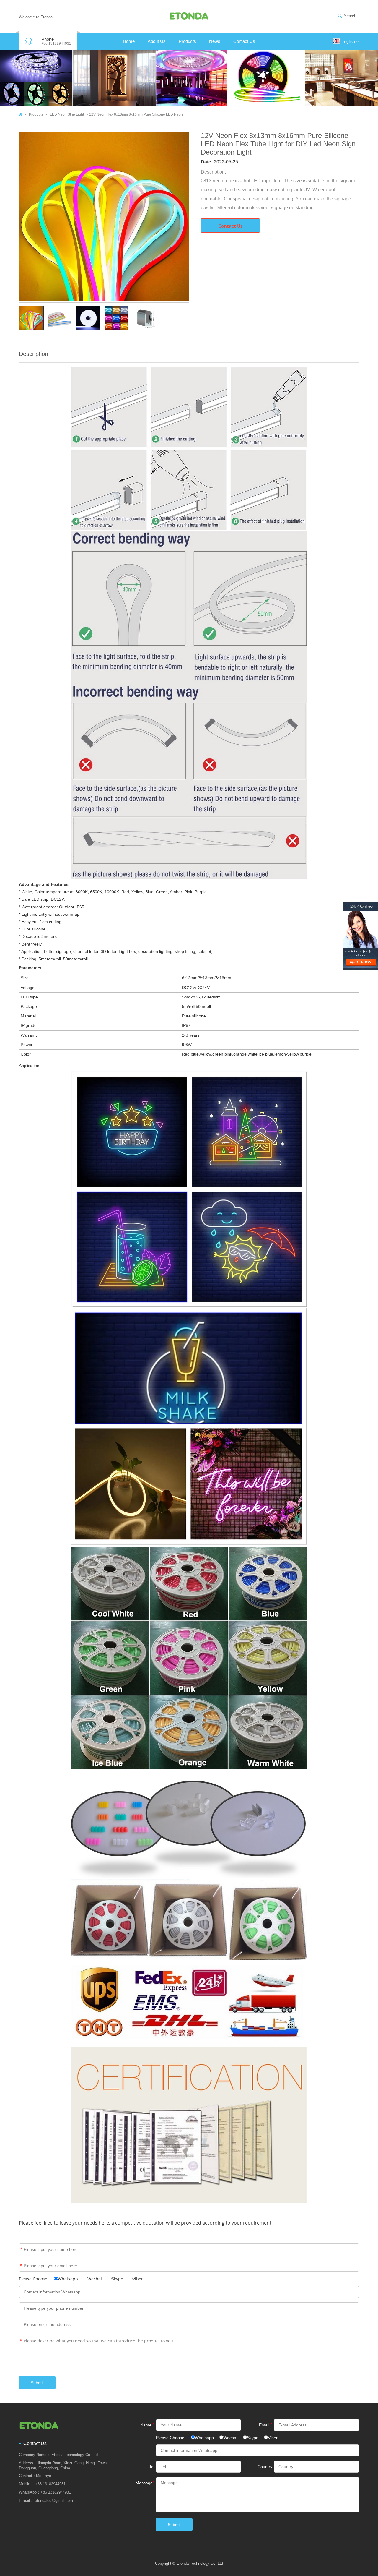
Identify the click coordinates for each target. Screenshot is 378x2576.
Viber (138, 2279)
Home (129, 41)
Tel (152, 2467)
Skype (117, 2279)
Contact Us (244, 41)
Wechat (95, 2279)
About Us (157, 41)
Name (21, 2249)
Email (21, 2266)
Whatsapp (68, 2279)
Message (21, 2341)
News (215, 41)
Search (350, 16)
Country (265, 2467)
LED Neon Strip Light (67, 114)
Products (187, 41)
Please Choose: (34, 2279)
